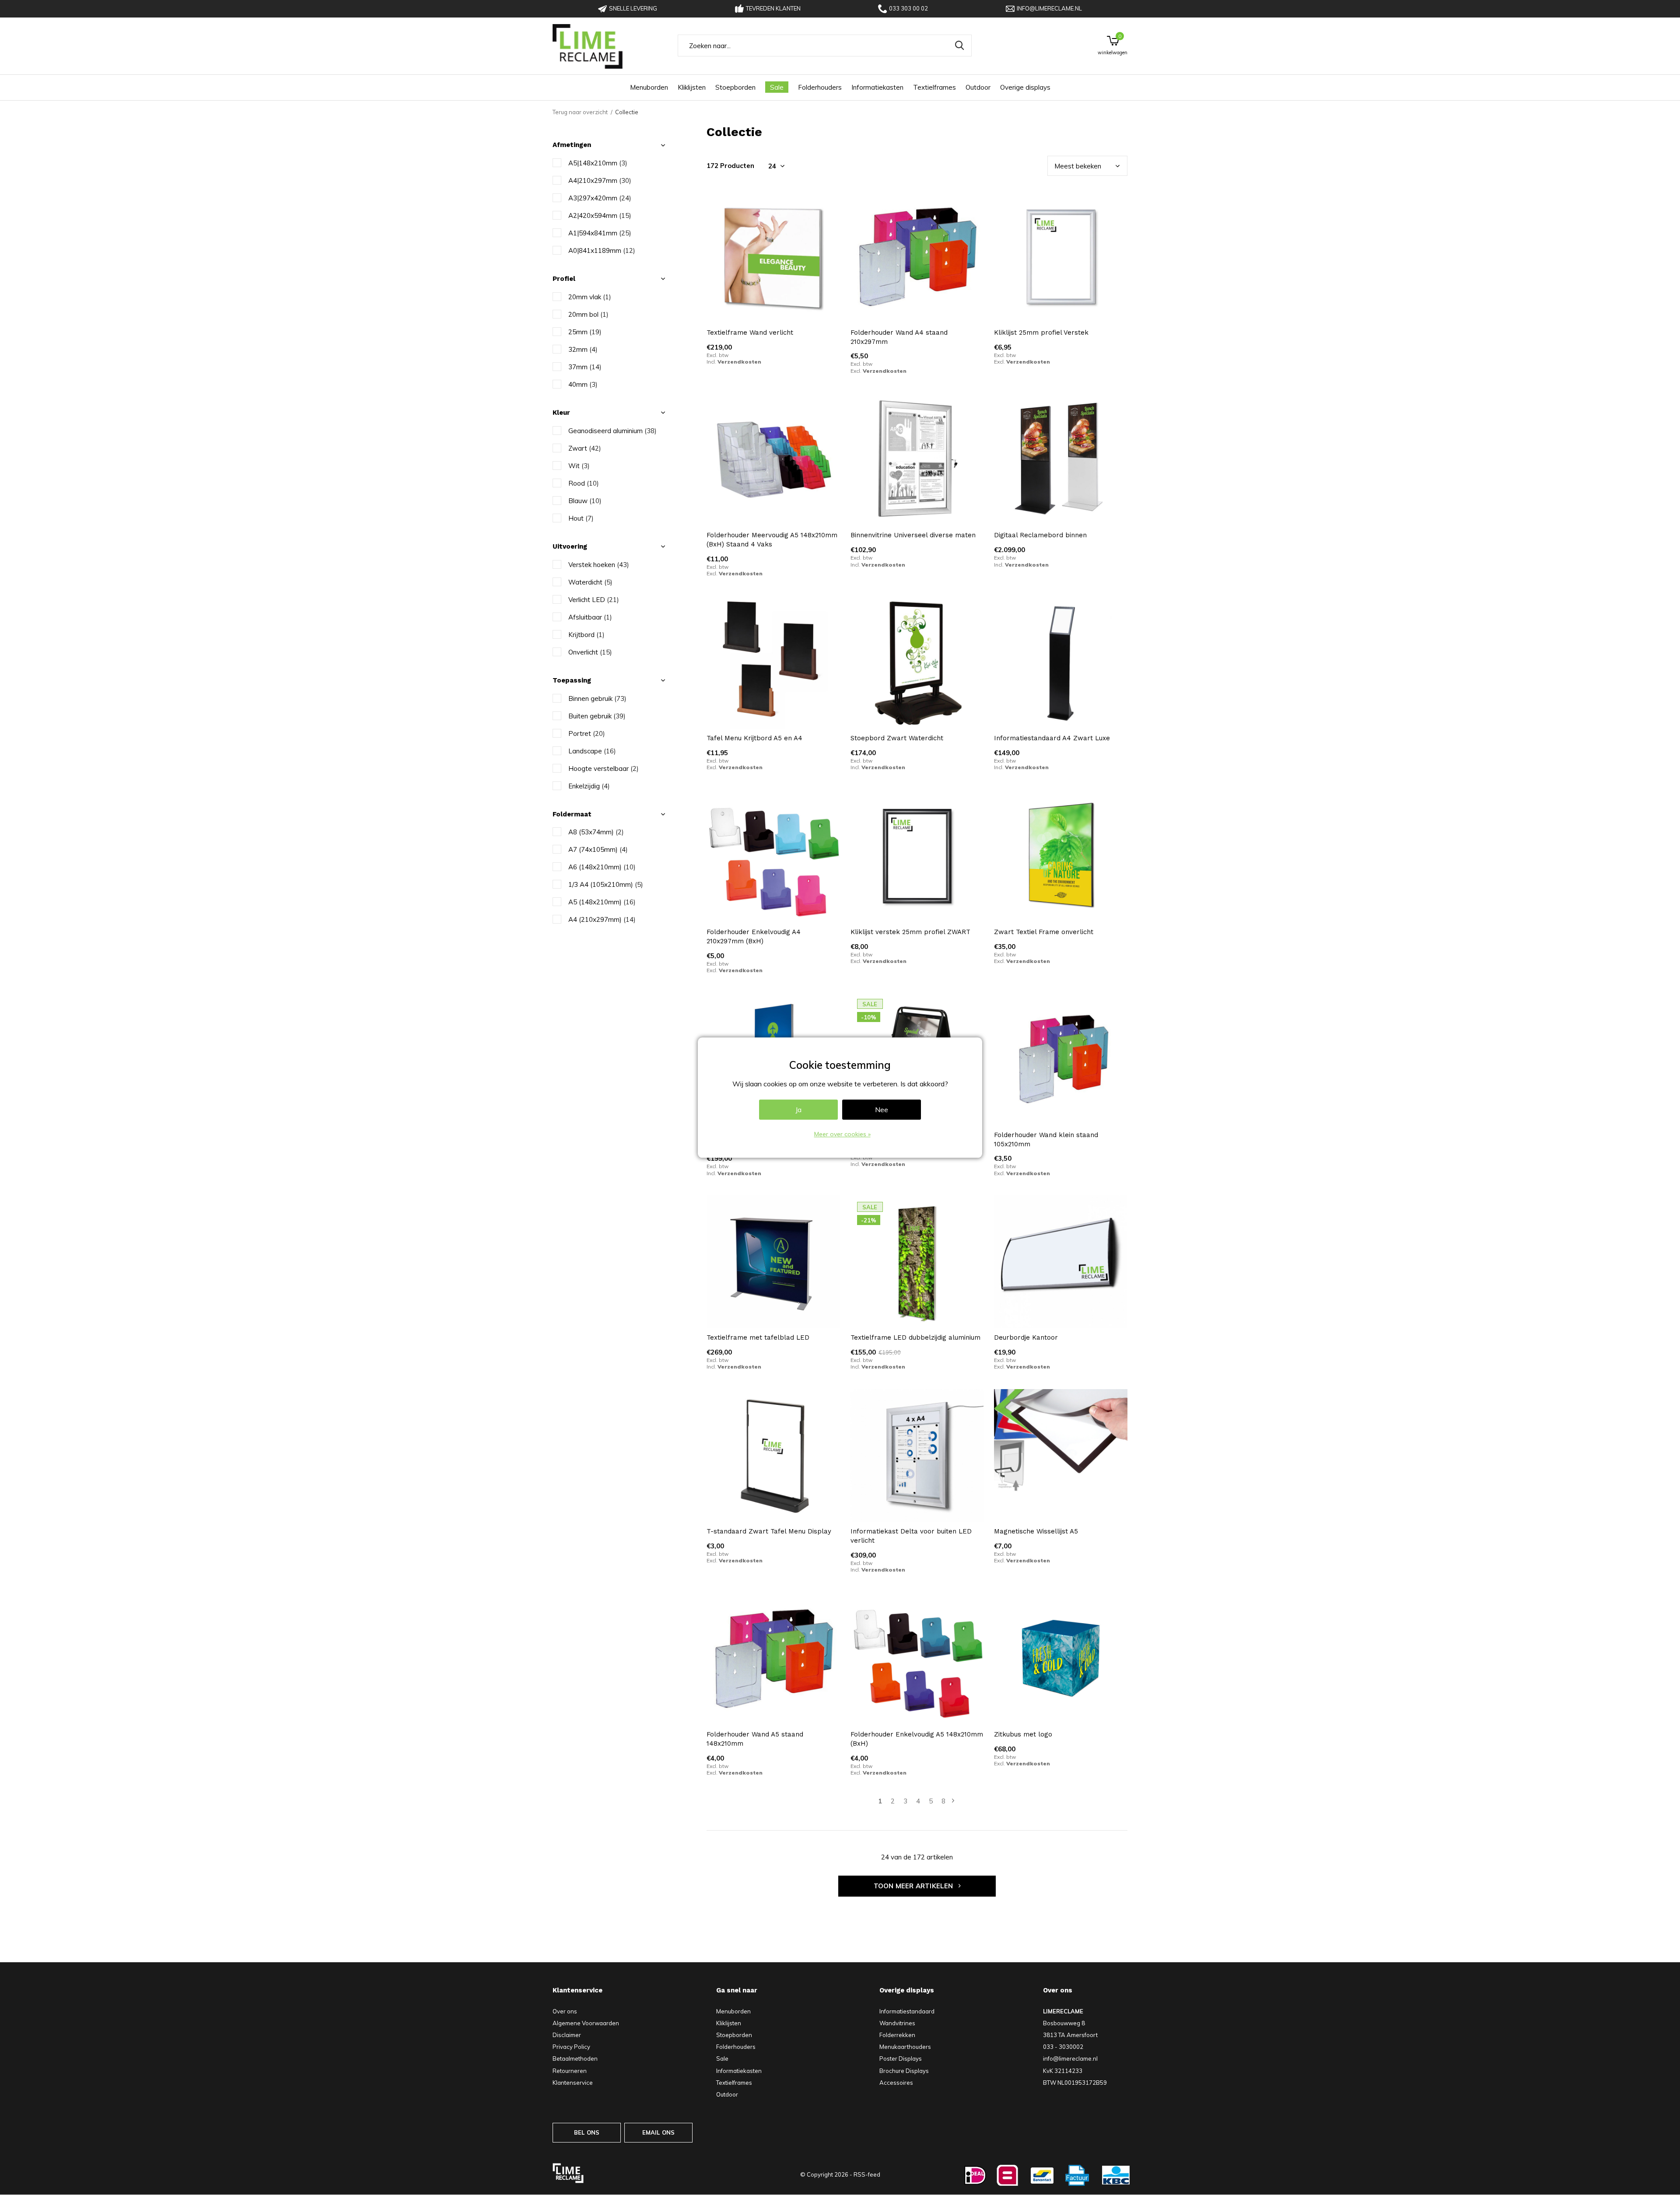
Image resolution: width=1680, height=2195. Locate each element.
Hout (581, 518)
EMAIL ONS (659, 2132)
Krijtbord (586, 635)
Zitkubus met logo (1023, 1734)
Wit (579, 466)
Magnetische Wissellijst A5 (1036, 1531)
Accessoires (896, 2083)
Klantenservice (573, 2083)
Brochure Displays (904, 2071)
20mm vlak (590, 297)
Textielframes (934, 87)
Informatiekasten (877, 87)
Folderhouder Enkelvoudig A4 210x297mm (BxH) (754, 936)
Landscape (592, 751)
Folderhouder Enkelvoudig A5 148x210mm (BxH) (917, 1739)
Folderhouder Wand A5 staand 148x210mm (755, 1739)
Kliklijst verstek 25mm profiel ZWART (910, 932)
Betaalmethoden (575, 2058)
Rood (584, 483)
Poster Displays (901, 2058)
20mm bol (588, 314)
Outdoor (978, 87)
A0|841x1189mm (602, 250)
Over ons (565, 2011)
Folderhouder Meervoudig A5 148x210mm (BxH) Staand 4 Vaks (772, 540)
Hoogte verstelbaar (604, 768)
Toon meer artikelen (914, 1886)
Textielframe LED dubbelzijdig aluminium (915, 1337)
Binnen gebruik (597, 698)
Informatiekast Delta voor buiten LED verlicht (911, 1536)
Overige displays (1025, 87)
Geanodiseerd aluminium (612, 431)
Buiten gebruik (597, 716)
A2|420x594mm (600, 215)
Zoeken (959, 46)
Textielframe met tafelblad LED (758, 1337)
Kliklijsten (692, 87)
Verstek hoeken (599, 565)
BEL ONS (587, 2132)
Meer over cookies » (842, 1134)
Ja (798, 1110)
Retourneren (570, 2071)
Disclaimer (567, 2035)
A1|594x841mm (600, 233)
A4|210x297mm (600, 180)
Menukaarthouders (905, 2047)
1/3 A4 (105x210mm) (606, 884)
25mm (585, 332)
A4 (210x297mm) (602, 919)
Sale (777, 87)
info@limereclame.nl (1049, 8)
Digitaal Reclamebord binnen (1040, 535)
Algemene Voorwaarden (586, 2023)
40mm (583, 384)
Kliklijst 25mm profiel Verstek (1041, 333)
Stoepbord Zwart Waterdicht (897, 738)
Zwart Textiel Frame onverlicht (1044, 932)
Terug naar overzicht (580, 112)
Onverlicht (590, 652)
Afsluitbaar (590, 617)
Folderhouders (820, 87)
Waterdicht (590, 582)
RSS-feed (867, 2174)
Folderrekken (897, 2035)
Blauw (585, 501)
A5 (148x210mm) (602, 902)
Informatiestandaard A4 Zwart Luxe (1052, 738)
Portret (587, 733)
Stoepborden (735, 87)
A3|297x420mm (600, 198)
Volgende (953, 1801)
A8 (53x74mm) (596, 832)
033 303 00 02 (908, 8)
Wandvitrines (897, 2023)
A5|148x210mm (598, 163)
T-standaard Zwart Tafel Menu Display (769, 1531)
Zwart (585, 448)
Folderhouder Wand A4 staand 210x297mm (899, 337)
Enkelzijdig (589, 786)
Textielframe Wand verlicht (750, 333)
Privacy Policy (571, 2047)
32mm (583, 349)
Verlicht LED (594, 600)
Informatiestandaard (907, 2011)
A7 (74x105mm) (598, 849)
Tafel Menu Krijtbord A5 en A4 (754, 738)
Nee (882, 1110)
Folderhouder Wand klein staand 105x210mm (1046, 1140)
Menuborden (649, 87)
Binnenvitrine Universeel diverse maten (913, 535)
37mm (585, 367)
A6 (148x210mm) (602, 867)
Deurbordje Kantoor (1026, 1337)
